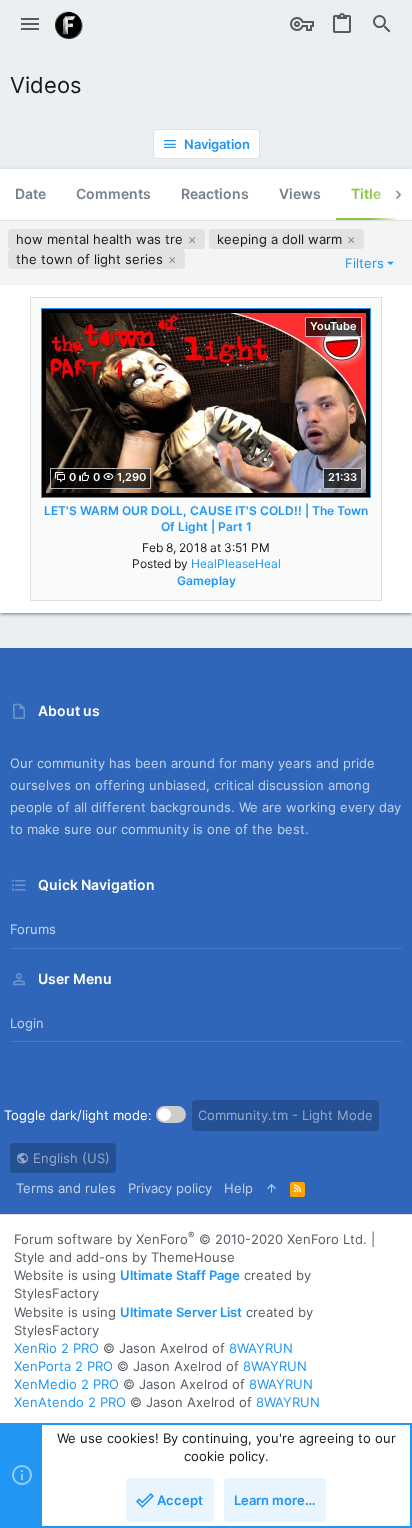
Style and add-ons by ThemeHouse (124, 1257)
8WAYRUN (261, 1348)
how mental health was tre (101, 239)
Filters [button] (364, 263)
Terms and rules (66, 1188)
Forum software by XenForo (190, 1239)
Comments (113, 193)
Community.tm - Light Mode (285, 1115)
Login (27, 1023)
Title (366, 193)
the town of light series (91, 259)
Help (238, 1188)
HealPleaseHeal (236, 563)
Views (300, 193)
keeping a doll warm (281, 239)
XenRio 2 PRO (56, 1348)
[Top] (271, 1188)
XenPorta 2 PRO (63, 1366)
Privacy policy (170, 1188)
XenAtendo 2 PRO (70, 1402)
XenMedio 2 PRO (66, 1384)
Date (30, 193)
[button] (30, 25)
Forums (33, 929)
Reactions (215, 193)
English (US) (69, 1158)
